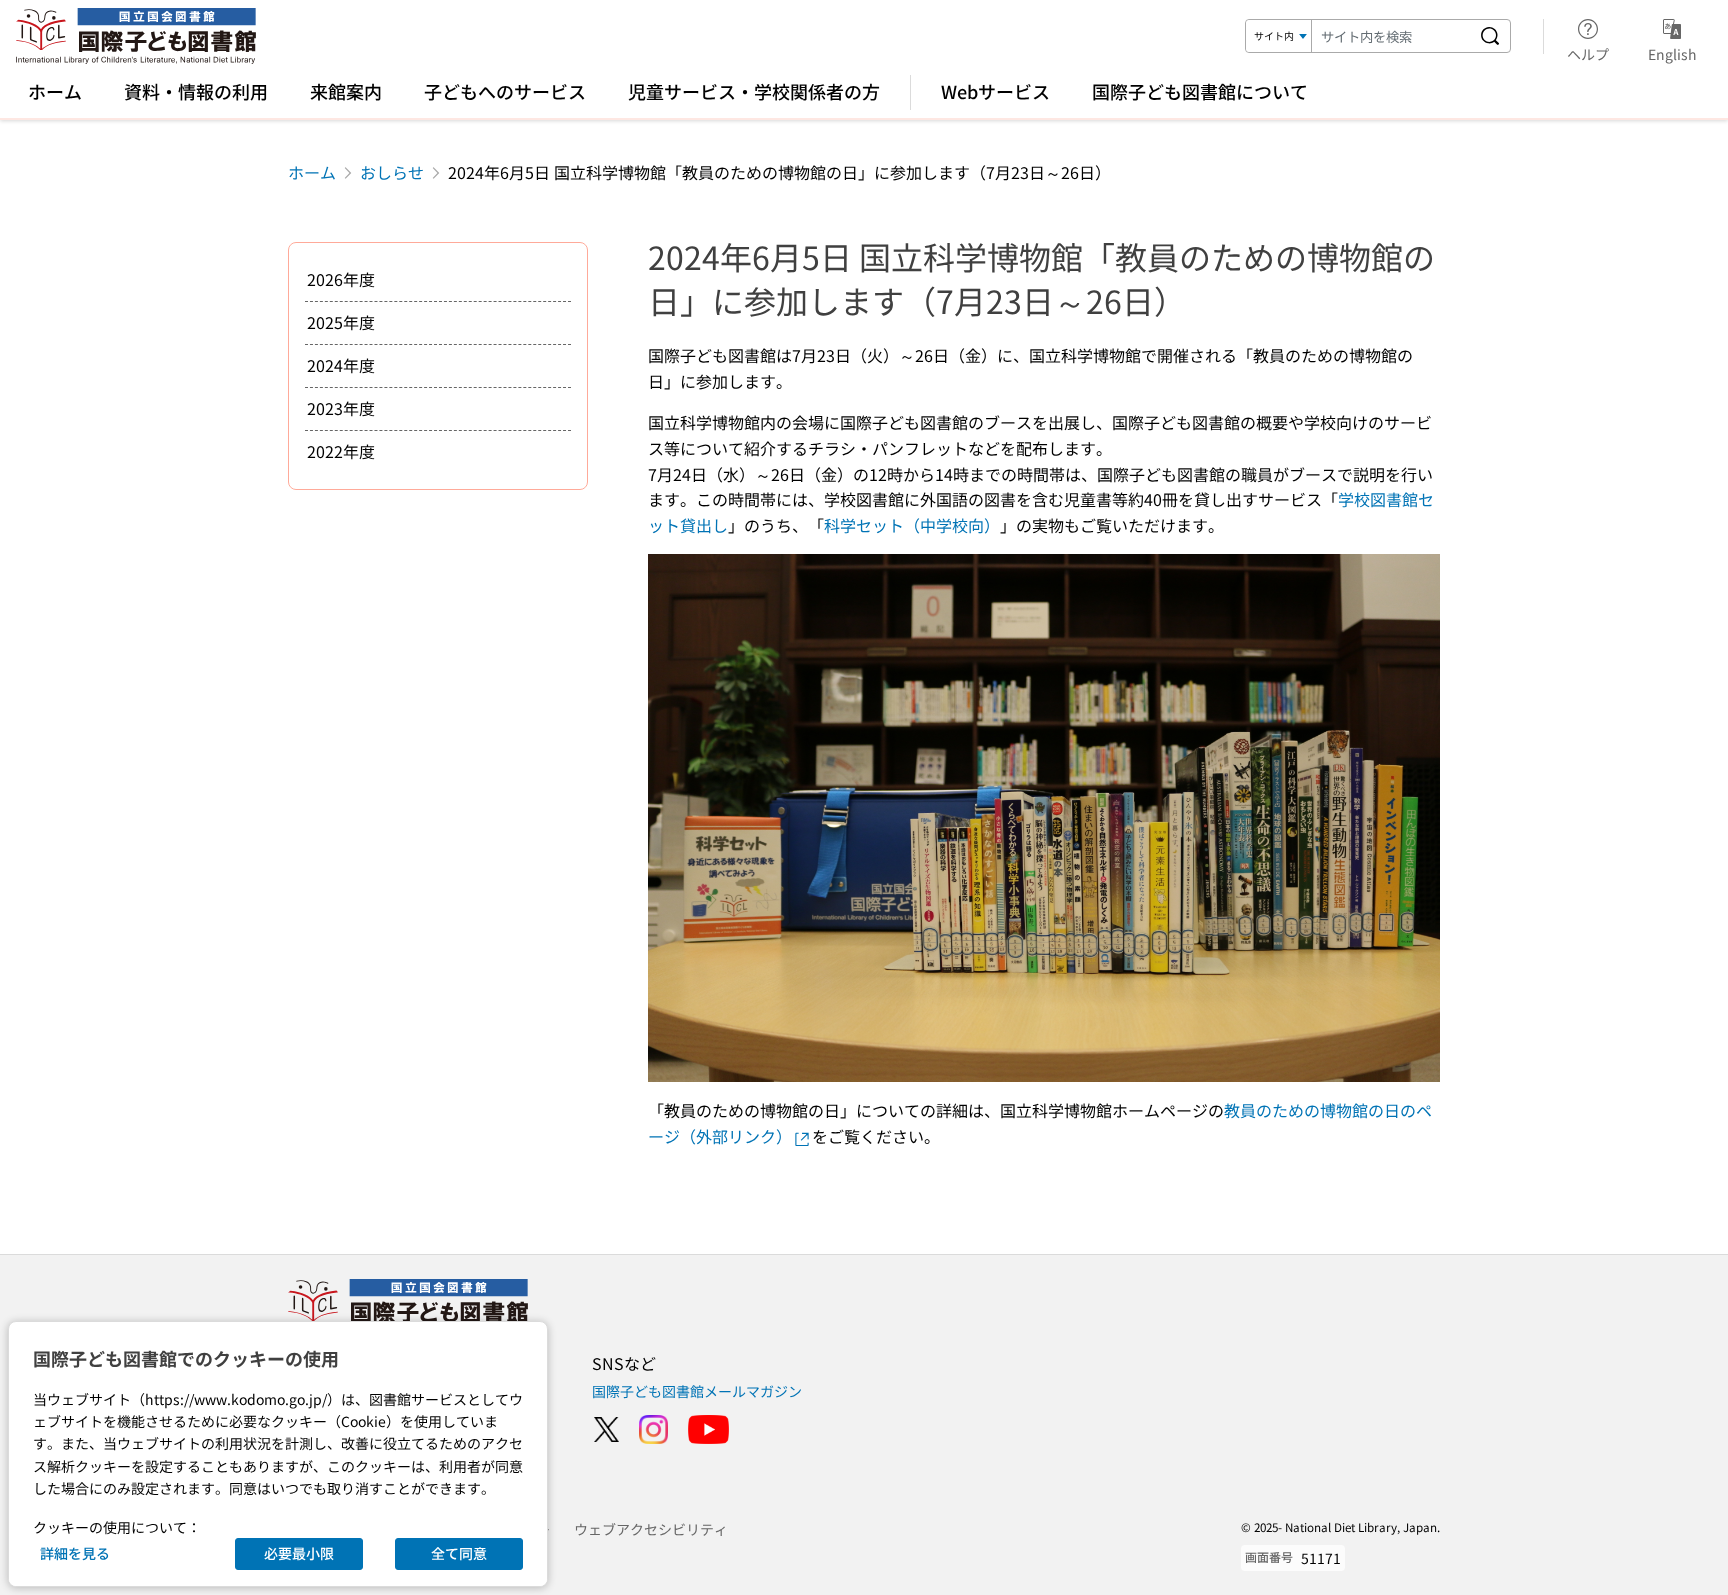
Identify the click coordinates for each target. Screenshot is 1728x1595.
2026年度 (341, 279)
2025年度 (341, 322)
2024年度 (341, 365)
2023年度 (341, 408)
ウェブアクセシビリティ (651, 1529)
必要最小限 (299, 1553)
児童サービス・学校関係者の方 (754, 91)
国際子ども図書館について (1200, 91)
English (1672, 53)
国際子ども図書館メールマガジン (697, 1391)
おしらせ (392, 172)
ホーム (55, 91)
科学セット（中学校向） (912, 525)
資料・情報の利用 (196, 91)
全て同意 (459, 1553)
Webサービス (995, 91)
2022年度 (341, 451)
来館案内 (346, 91)
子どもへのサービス (505, 91)
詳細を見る (75, 1553)
